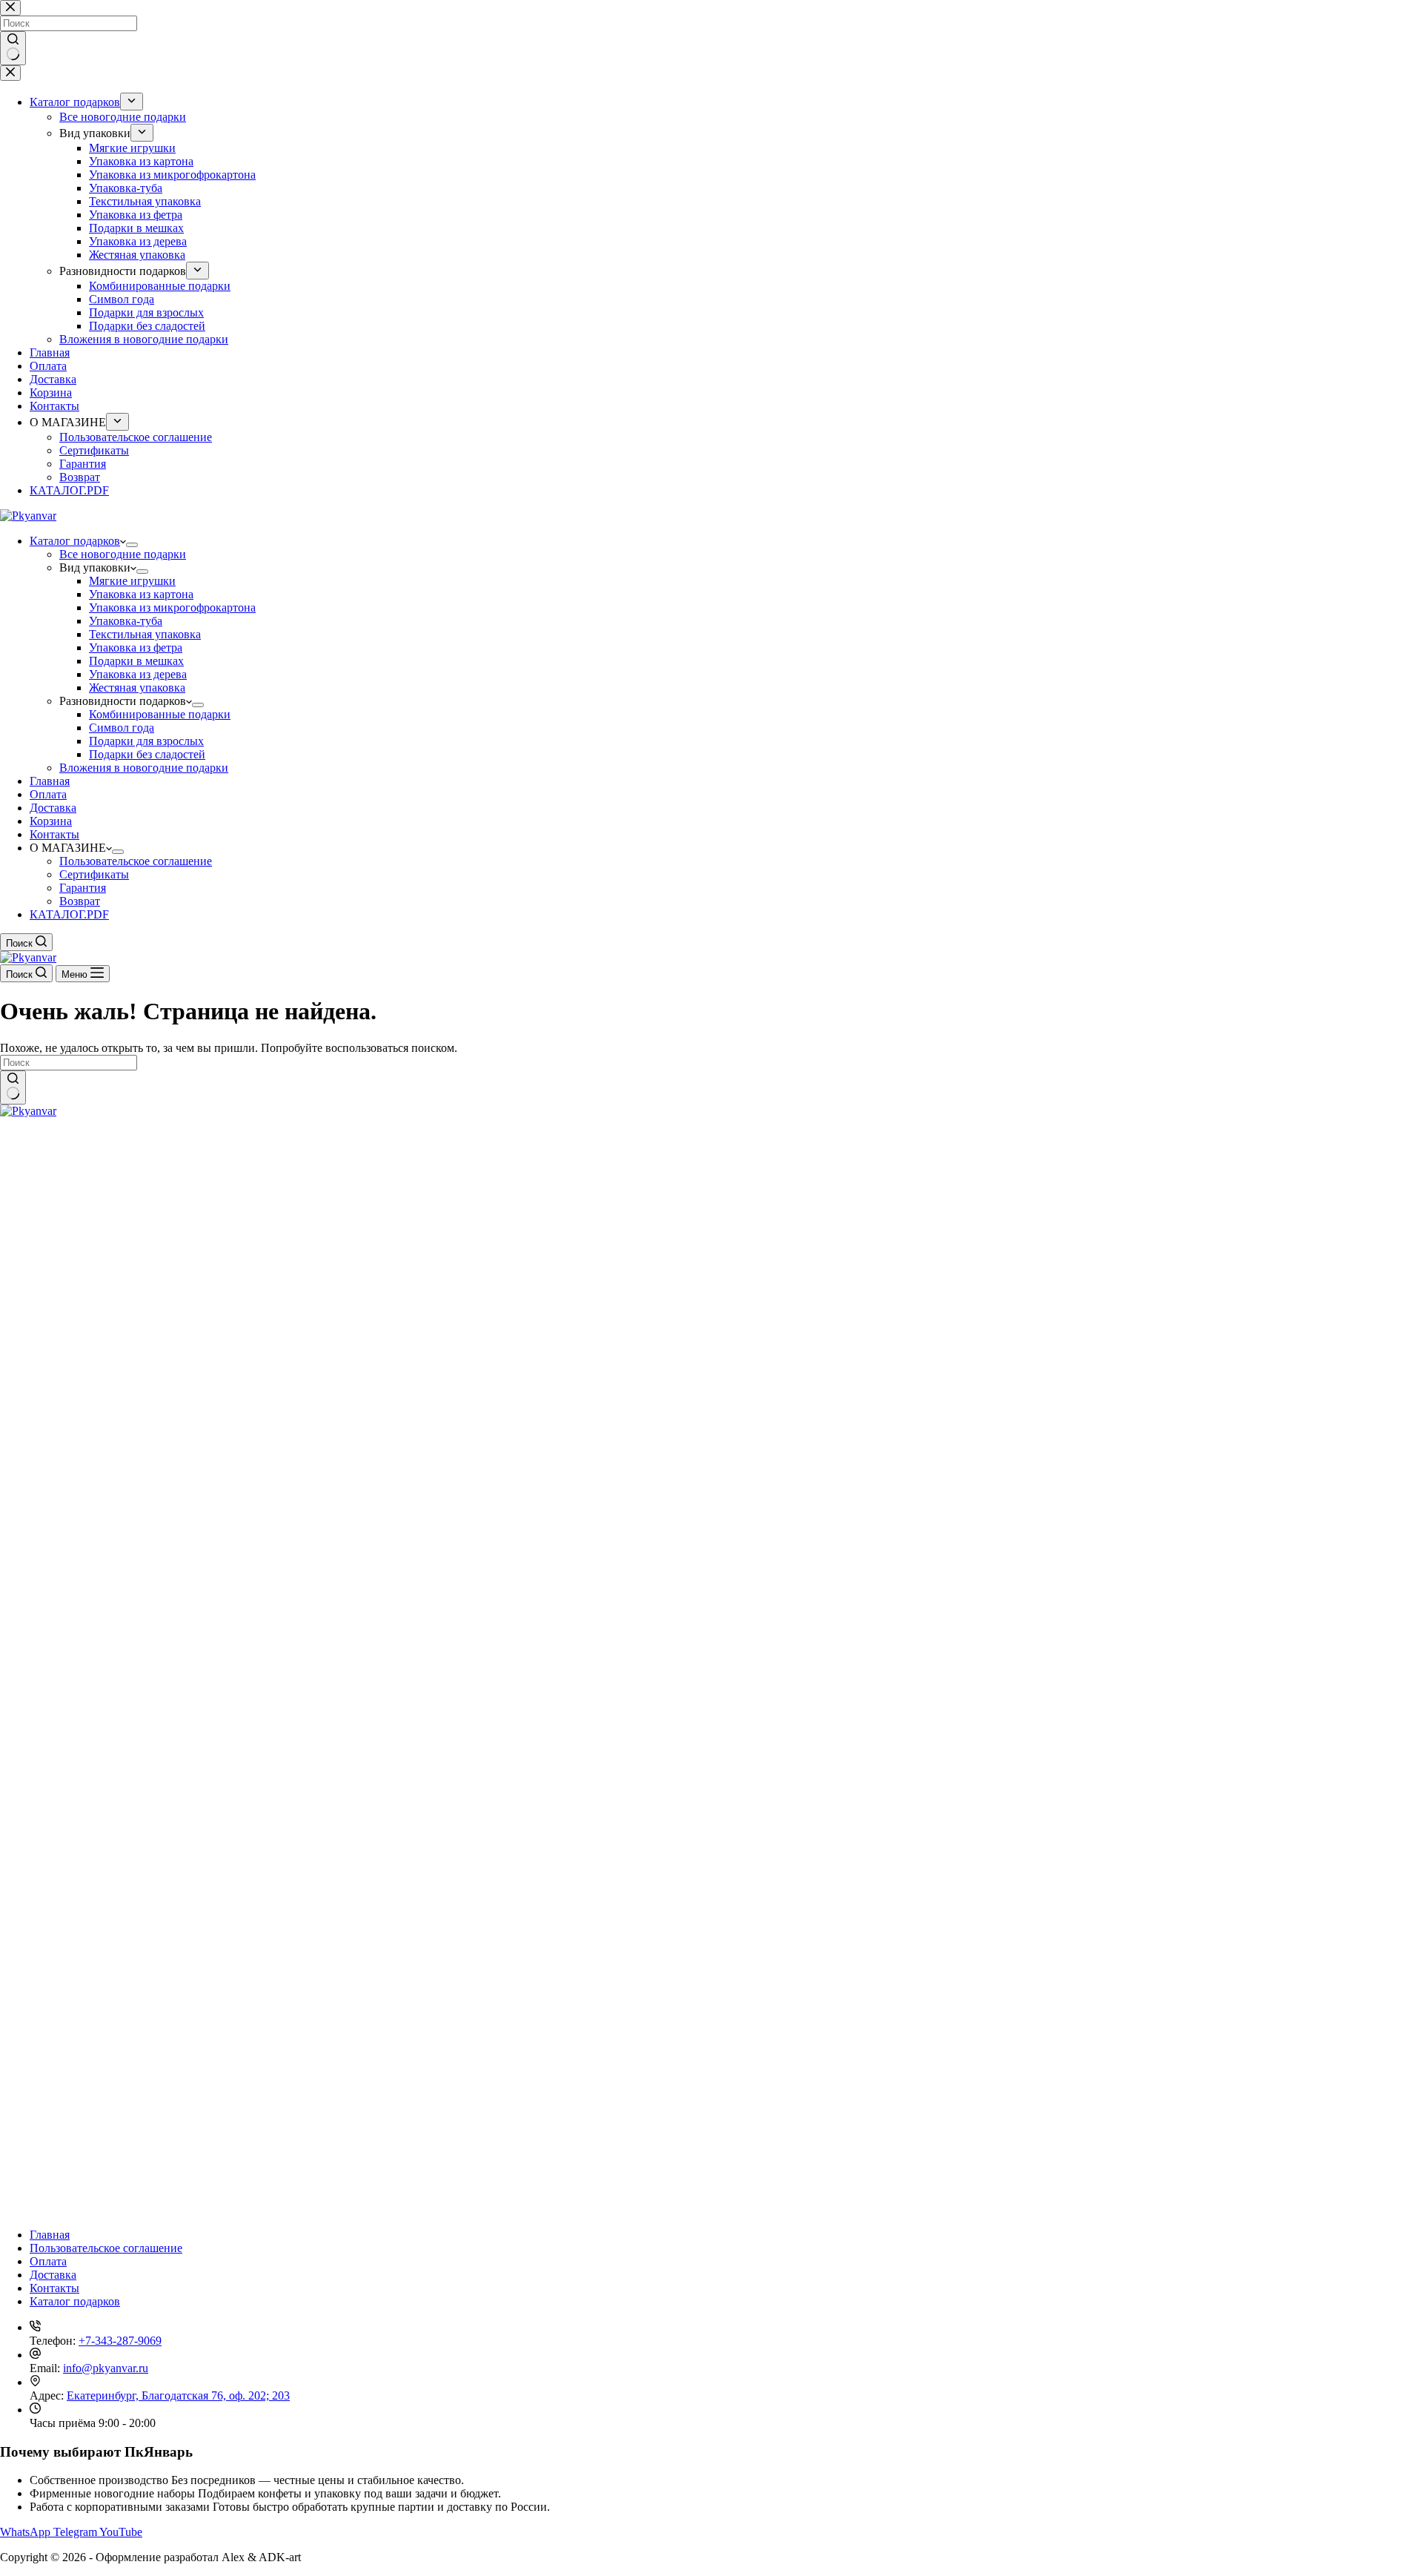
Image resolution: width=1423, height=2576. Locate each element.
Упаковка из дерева (138, 674)
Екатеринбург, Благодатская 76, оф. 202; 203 (178, 2395)
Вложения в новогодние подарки (144, 768)
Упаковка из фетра (136, 648)
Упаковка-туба (126, 621)
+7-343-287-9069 (120, 2341)
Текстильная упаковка (145, 634)
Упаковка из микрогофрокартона (172, 607)
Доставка (53, 808)
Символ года (122, 728)
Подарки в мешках (136, 661)
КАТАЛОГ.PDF (69, 914)
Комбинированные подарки (160, 714)
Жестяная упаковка (137, 688)
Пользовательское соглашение (136, 861)
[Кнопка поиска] (13, 1087)
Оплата (48, 794)
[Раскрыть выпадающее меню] (132, 545)
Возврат (80, 901)
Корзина (51, 821)
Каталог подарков (75, 541)
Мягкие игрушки (132, 581)
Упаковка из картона (141, 594)
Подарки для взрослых (146, 741)
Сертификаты (94, 874)
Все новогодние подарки (123, 554)
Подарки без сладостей (147, 754)
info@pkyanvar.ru (106, 2368)
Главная (50, 781)
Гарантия (83, 888)
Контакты (54, 834)
